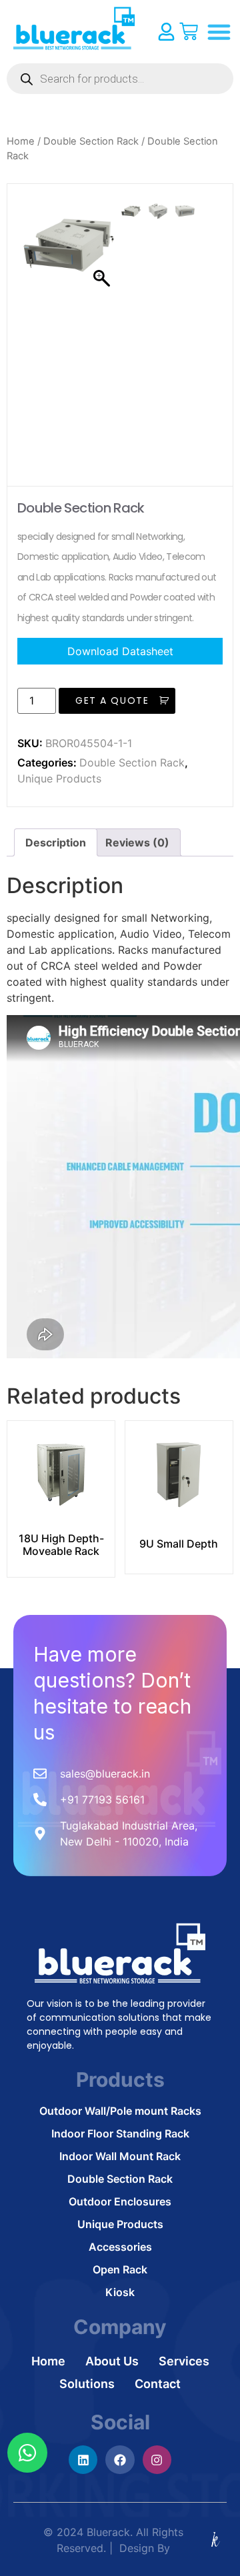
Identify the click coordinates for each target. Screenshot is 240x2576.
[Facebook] (120, 2460)
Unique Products (59, 778)
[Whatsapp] (27, 2453)
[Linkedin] (83, 2460)
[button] (219, 32)
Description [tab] (56, 842)
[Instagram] (157, 2460)
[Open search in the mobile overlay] (120, 79)
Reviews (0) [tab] (137, 842)
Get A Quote (112, 700)
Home (21, 141)
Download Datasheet (120, 651)
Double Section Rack (91, 141)
